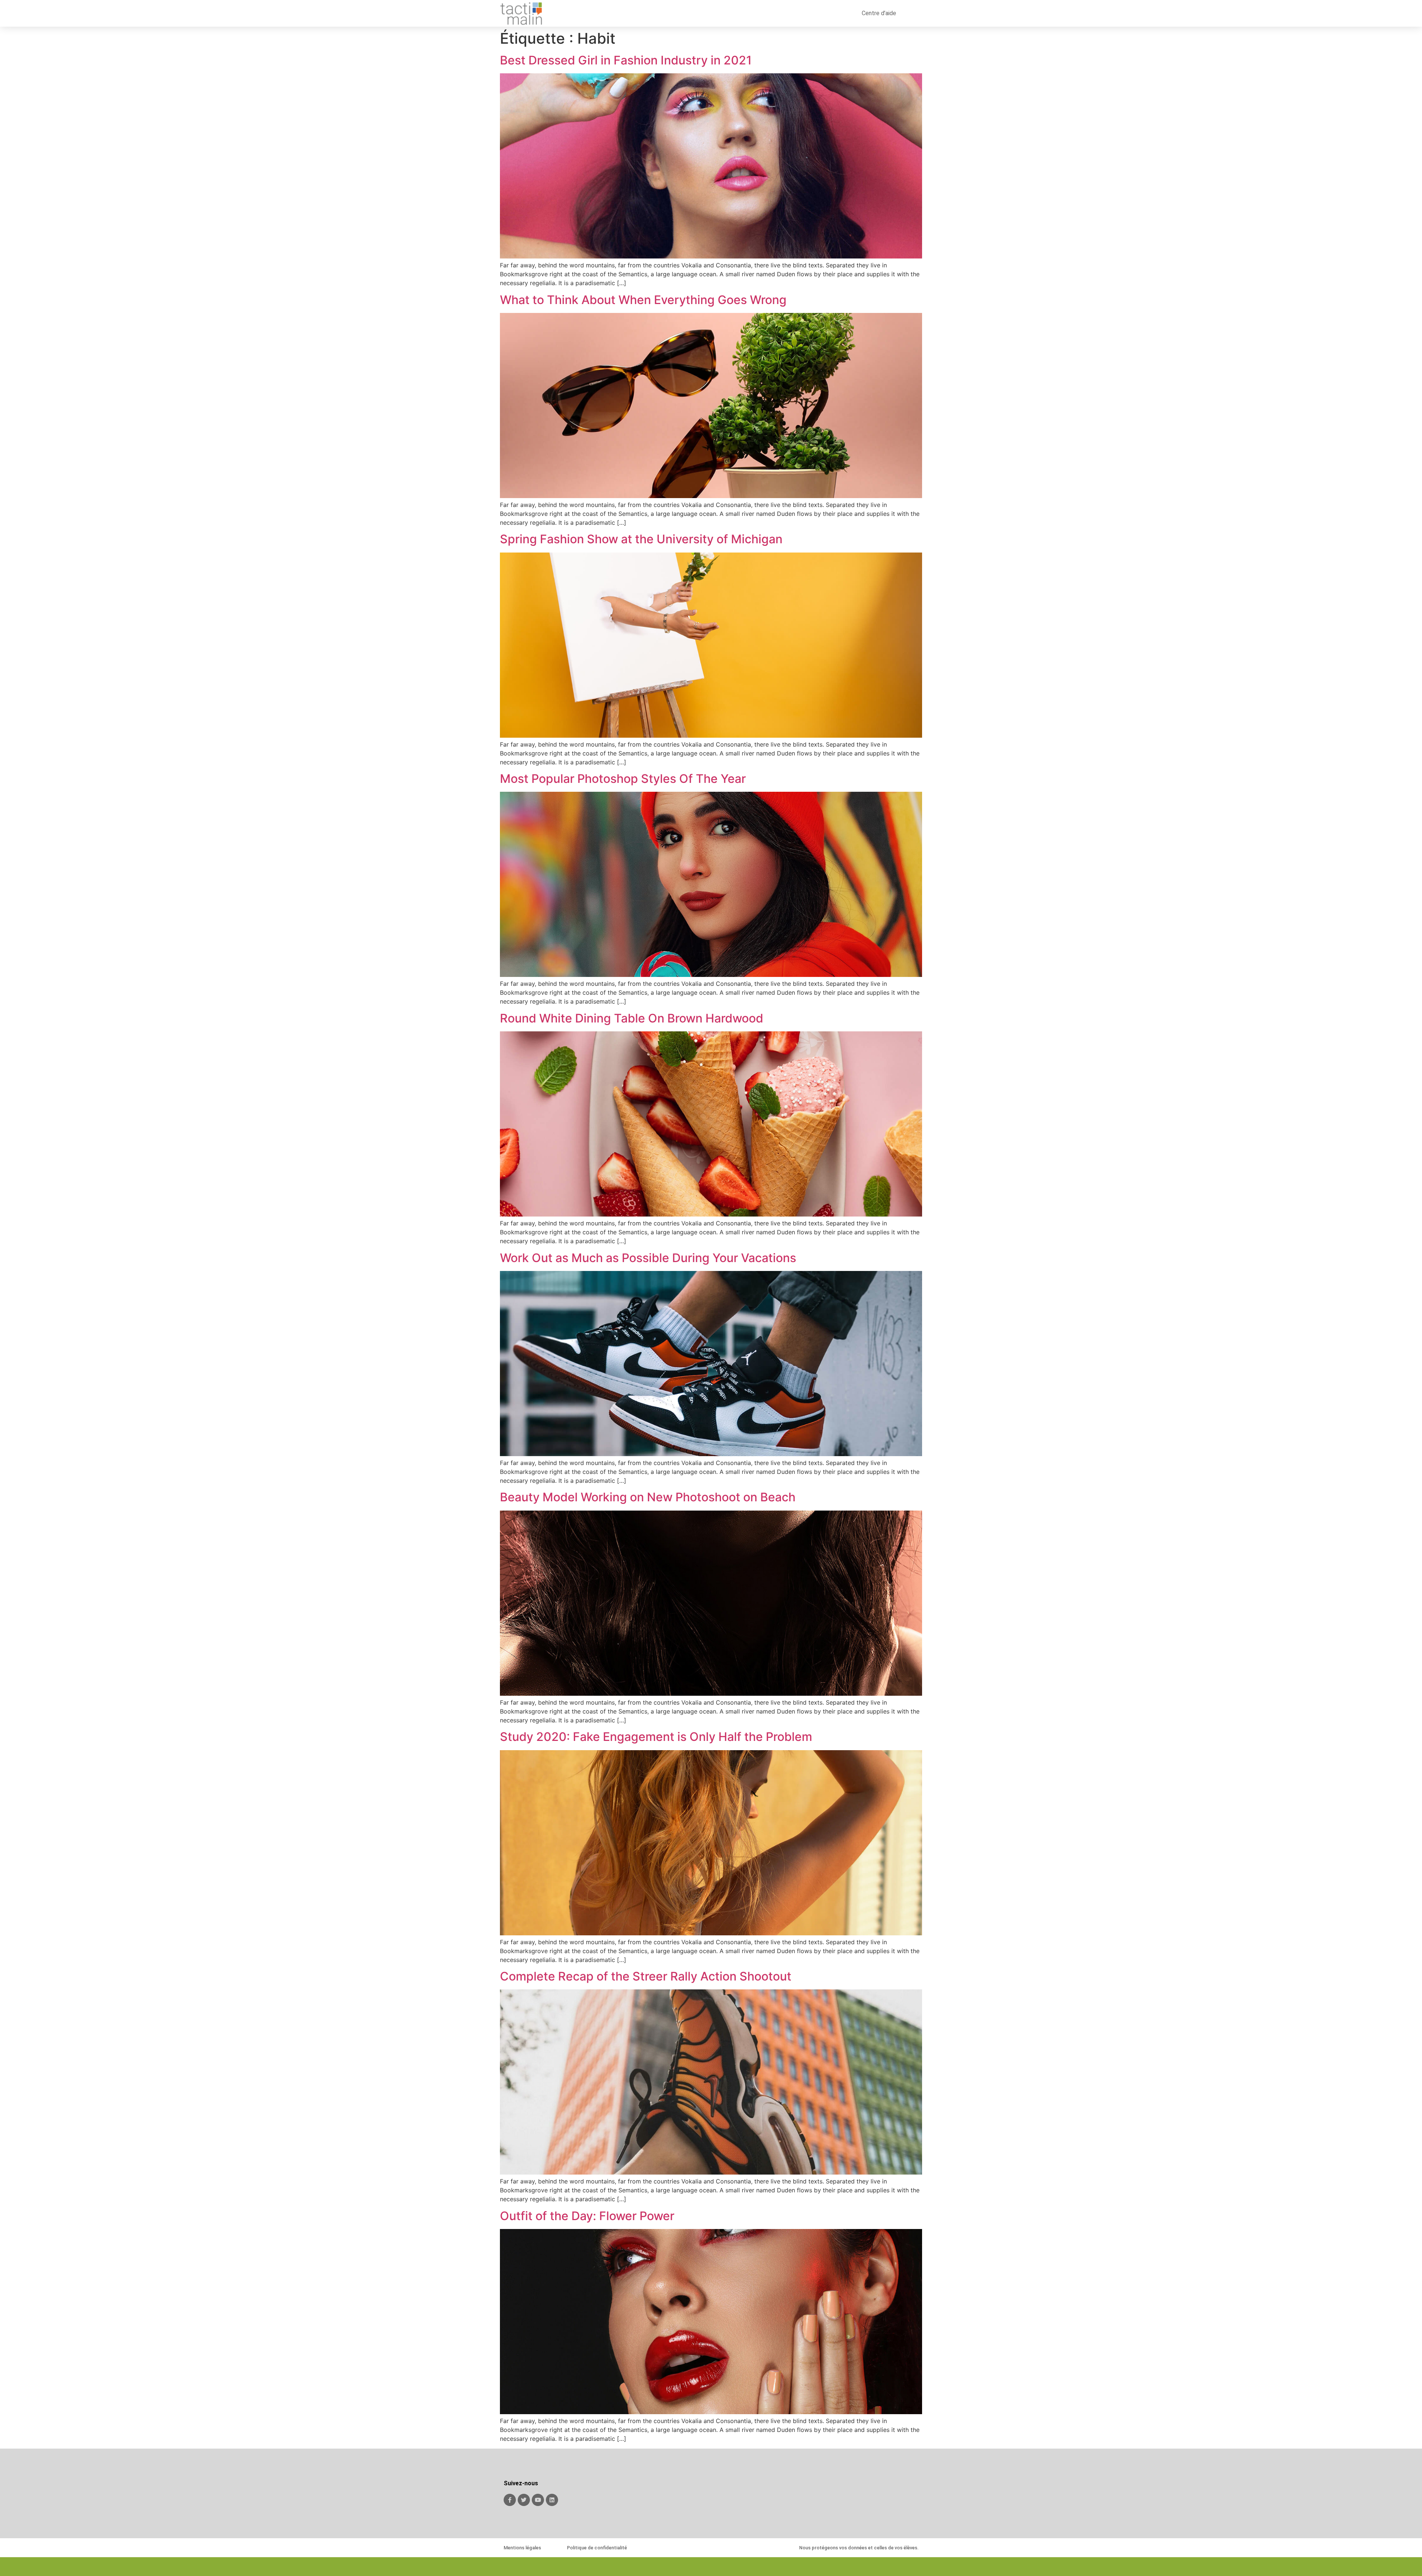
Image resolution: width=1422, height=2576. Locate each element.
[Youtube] (538, 2500)
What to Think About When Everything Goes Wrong (643, 300)
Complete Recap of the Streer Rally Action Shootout (646, 1976)
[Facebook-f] (510, 2500)
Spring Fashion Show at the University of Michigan (641, 539)
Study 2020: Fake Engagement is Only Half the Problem (656, 1737)
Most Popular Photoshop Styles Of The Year (623, 779)
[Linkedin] (552, 2500)
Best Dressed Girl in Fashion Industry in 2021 (626, 60)
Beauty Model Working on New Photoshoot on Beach (648, 1497)
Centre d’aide (879, 13)
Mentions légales (522, 2548)
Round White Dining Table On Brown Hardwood (632, 1018)
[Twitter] (524, 2500)
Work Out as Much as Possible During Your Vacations (648, 1258)
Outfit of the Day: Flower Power (587, 2216)
